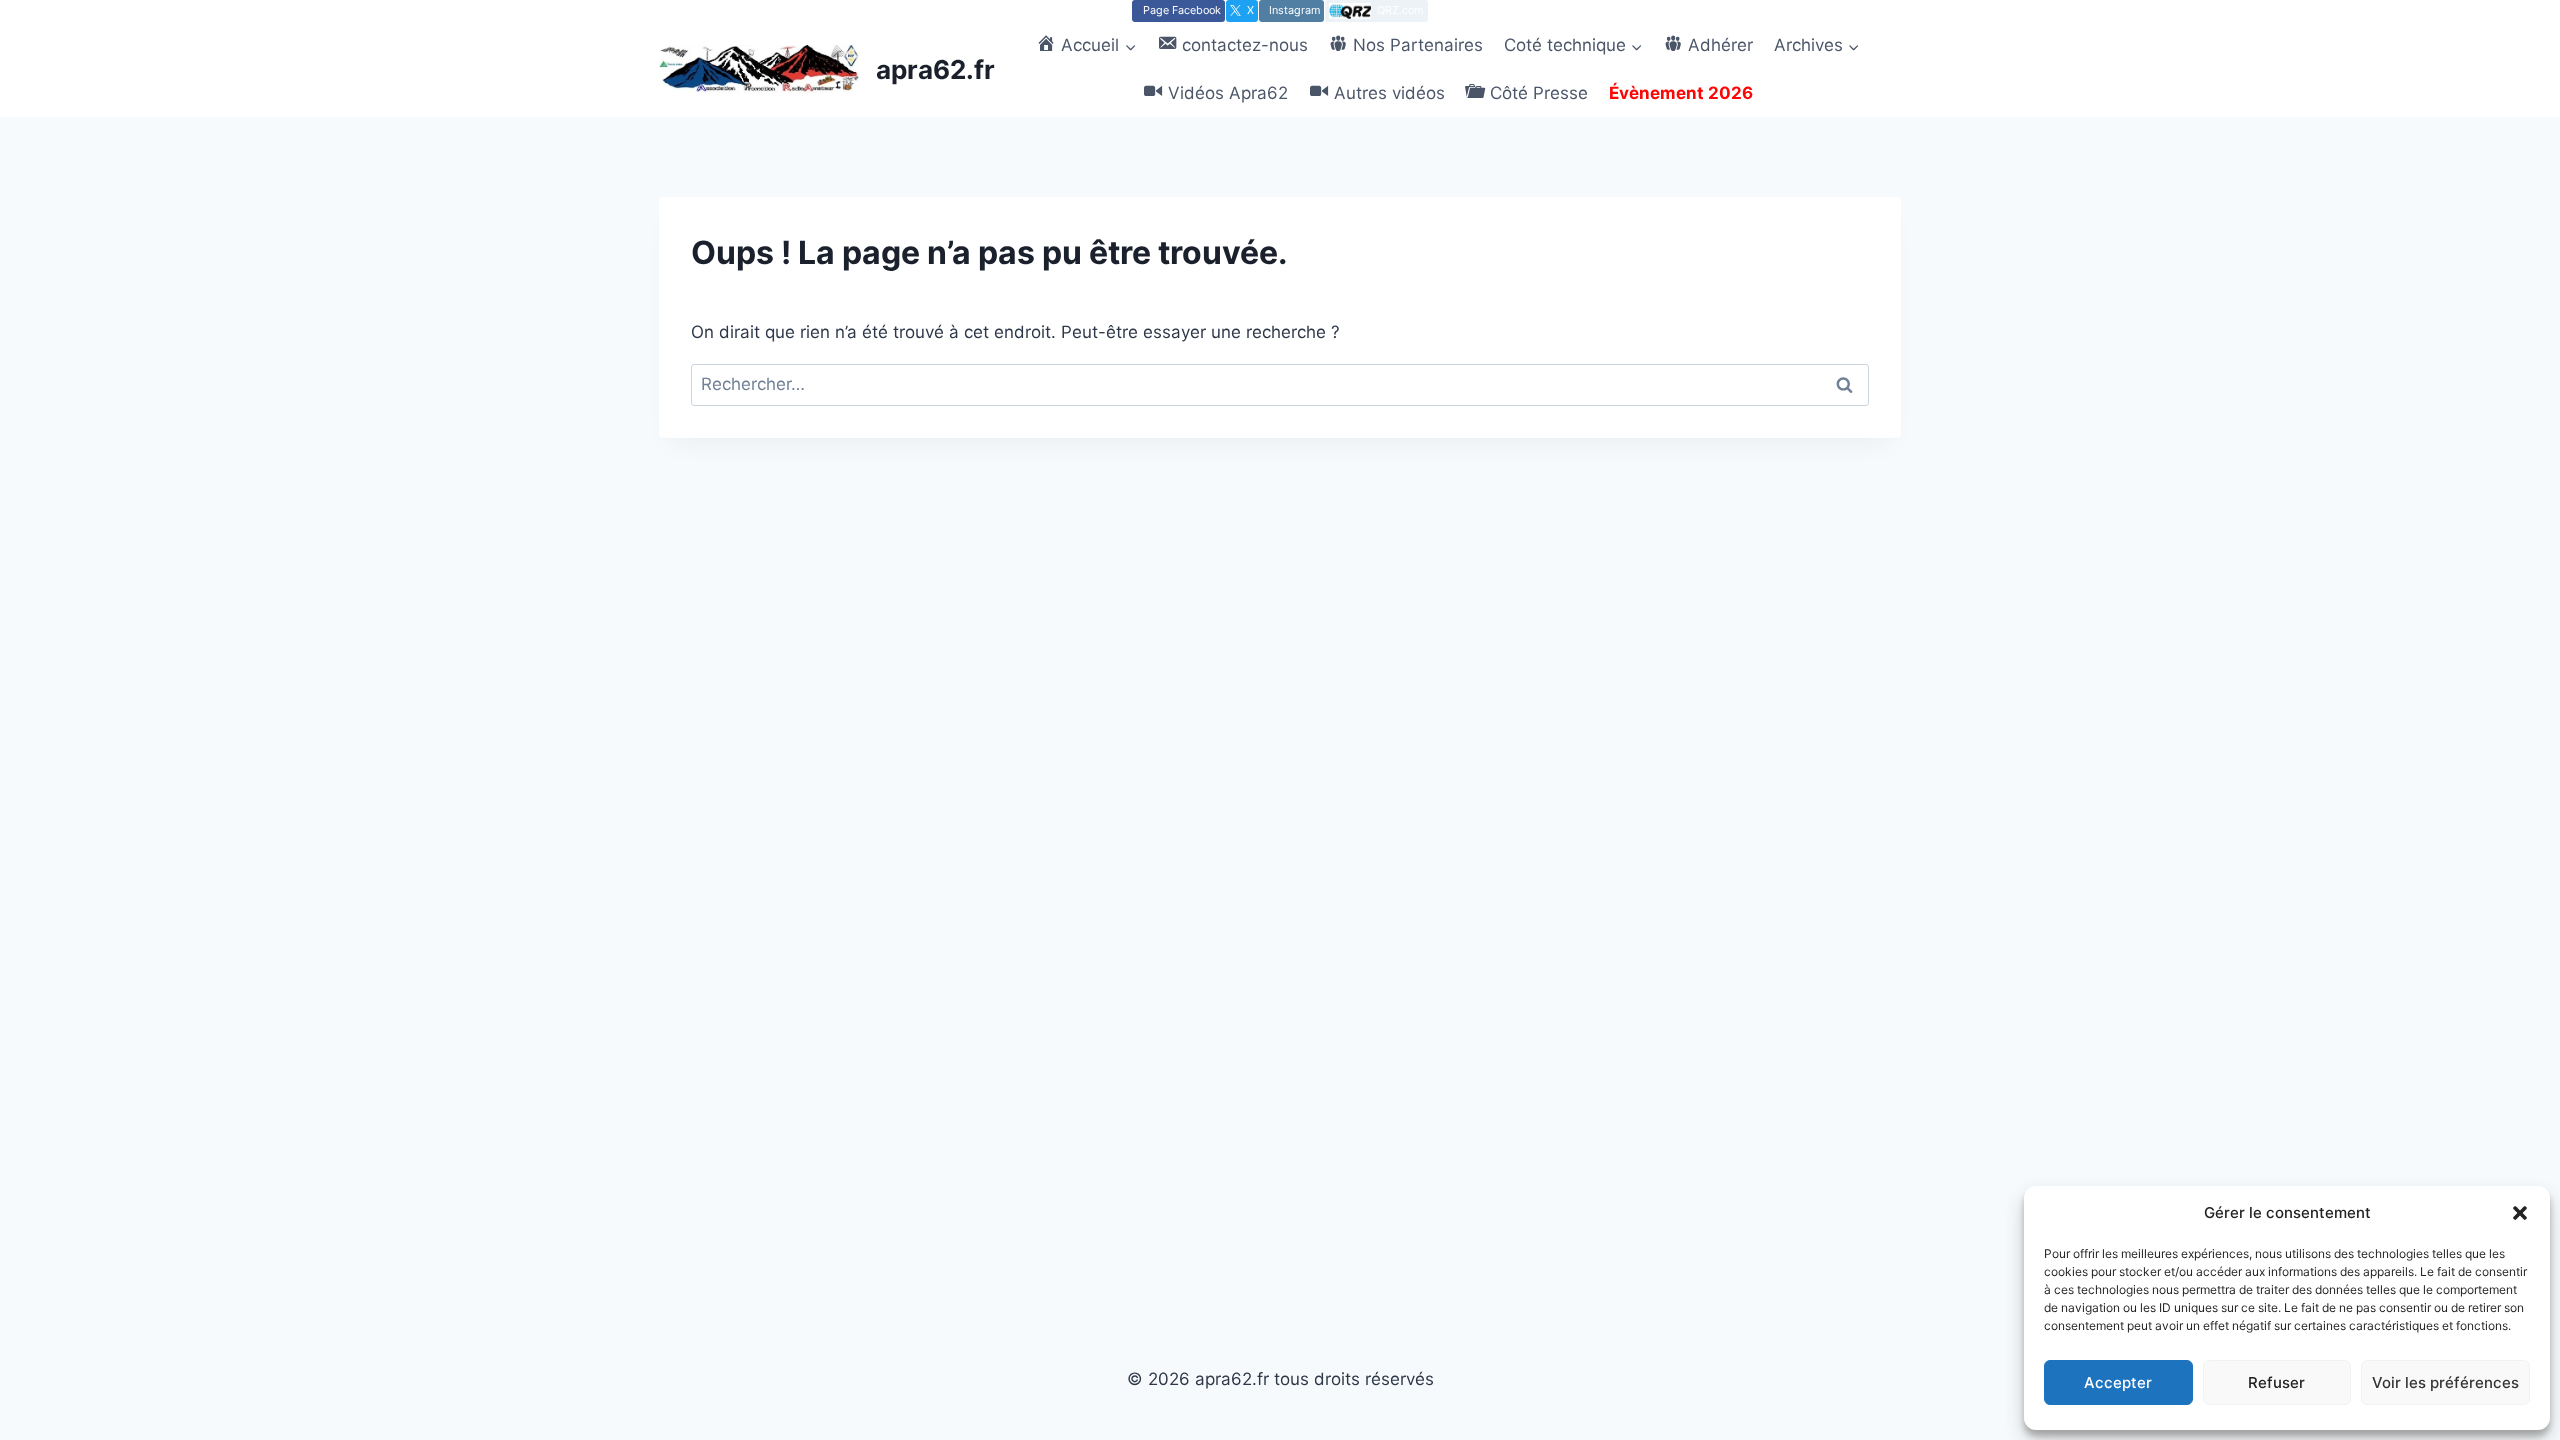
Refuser (2276, 1382)
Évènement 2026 (1681, 93)
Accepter (2118, 1382)
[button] (2520, 1213)
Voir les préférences (2445, 1382)
